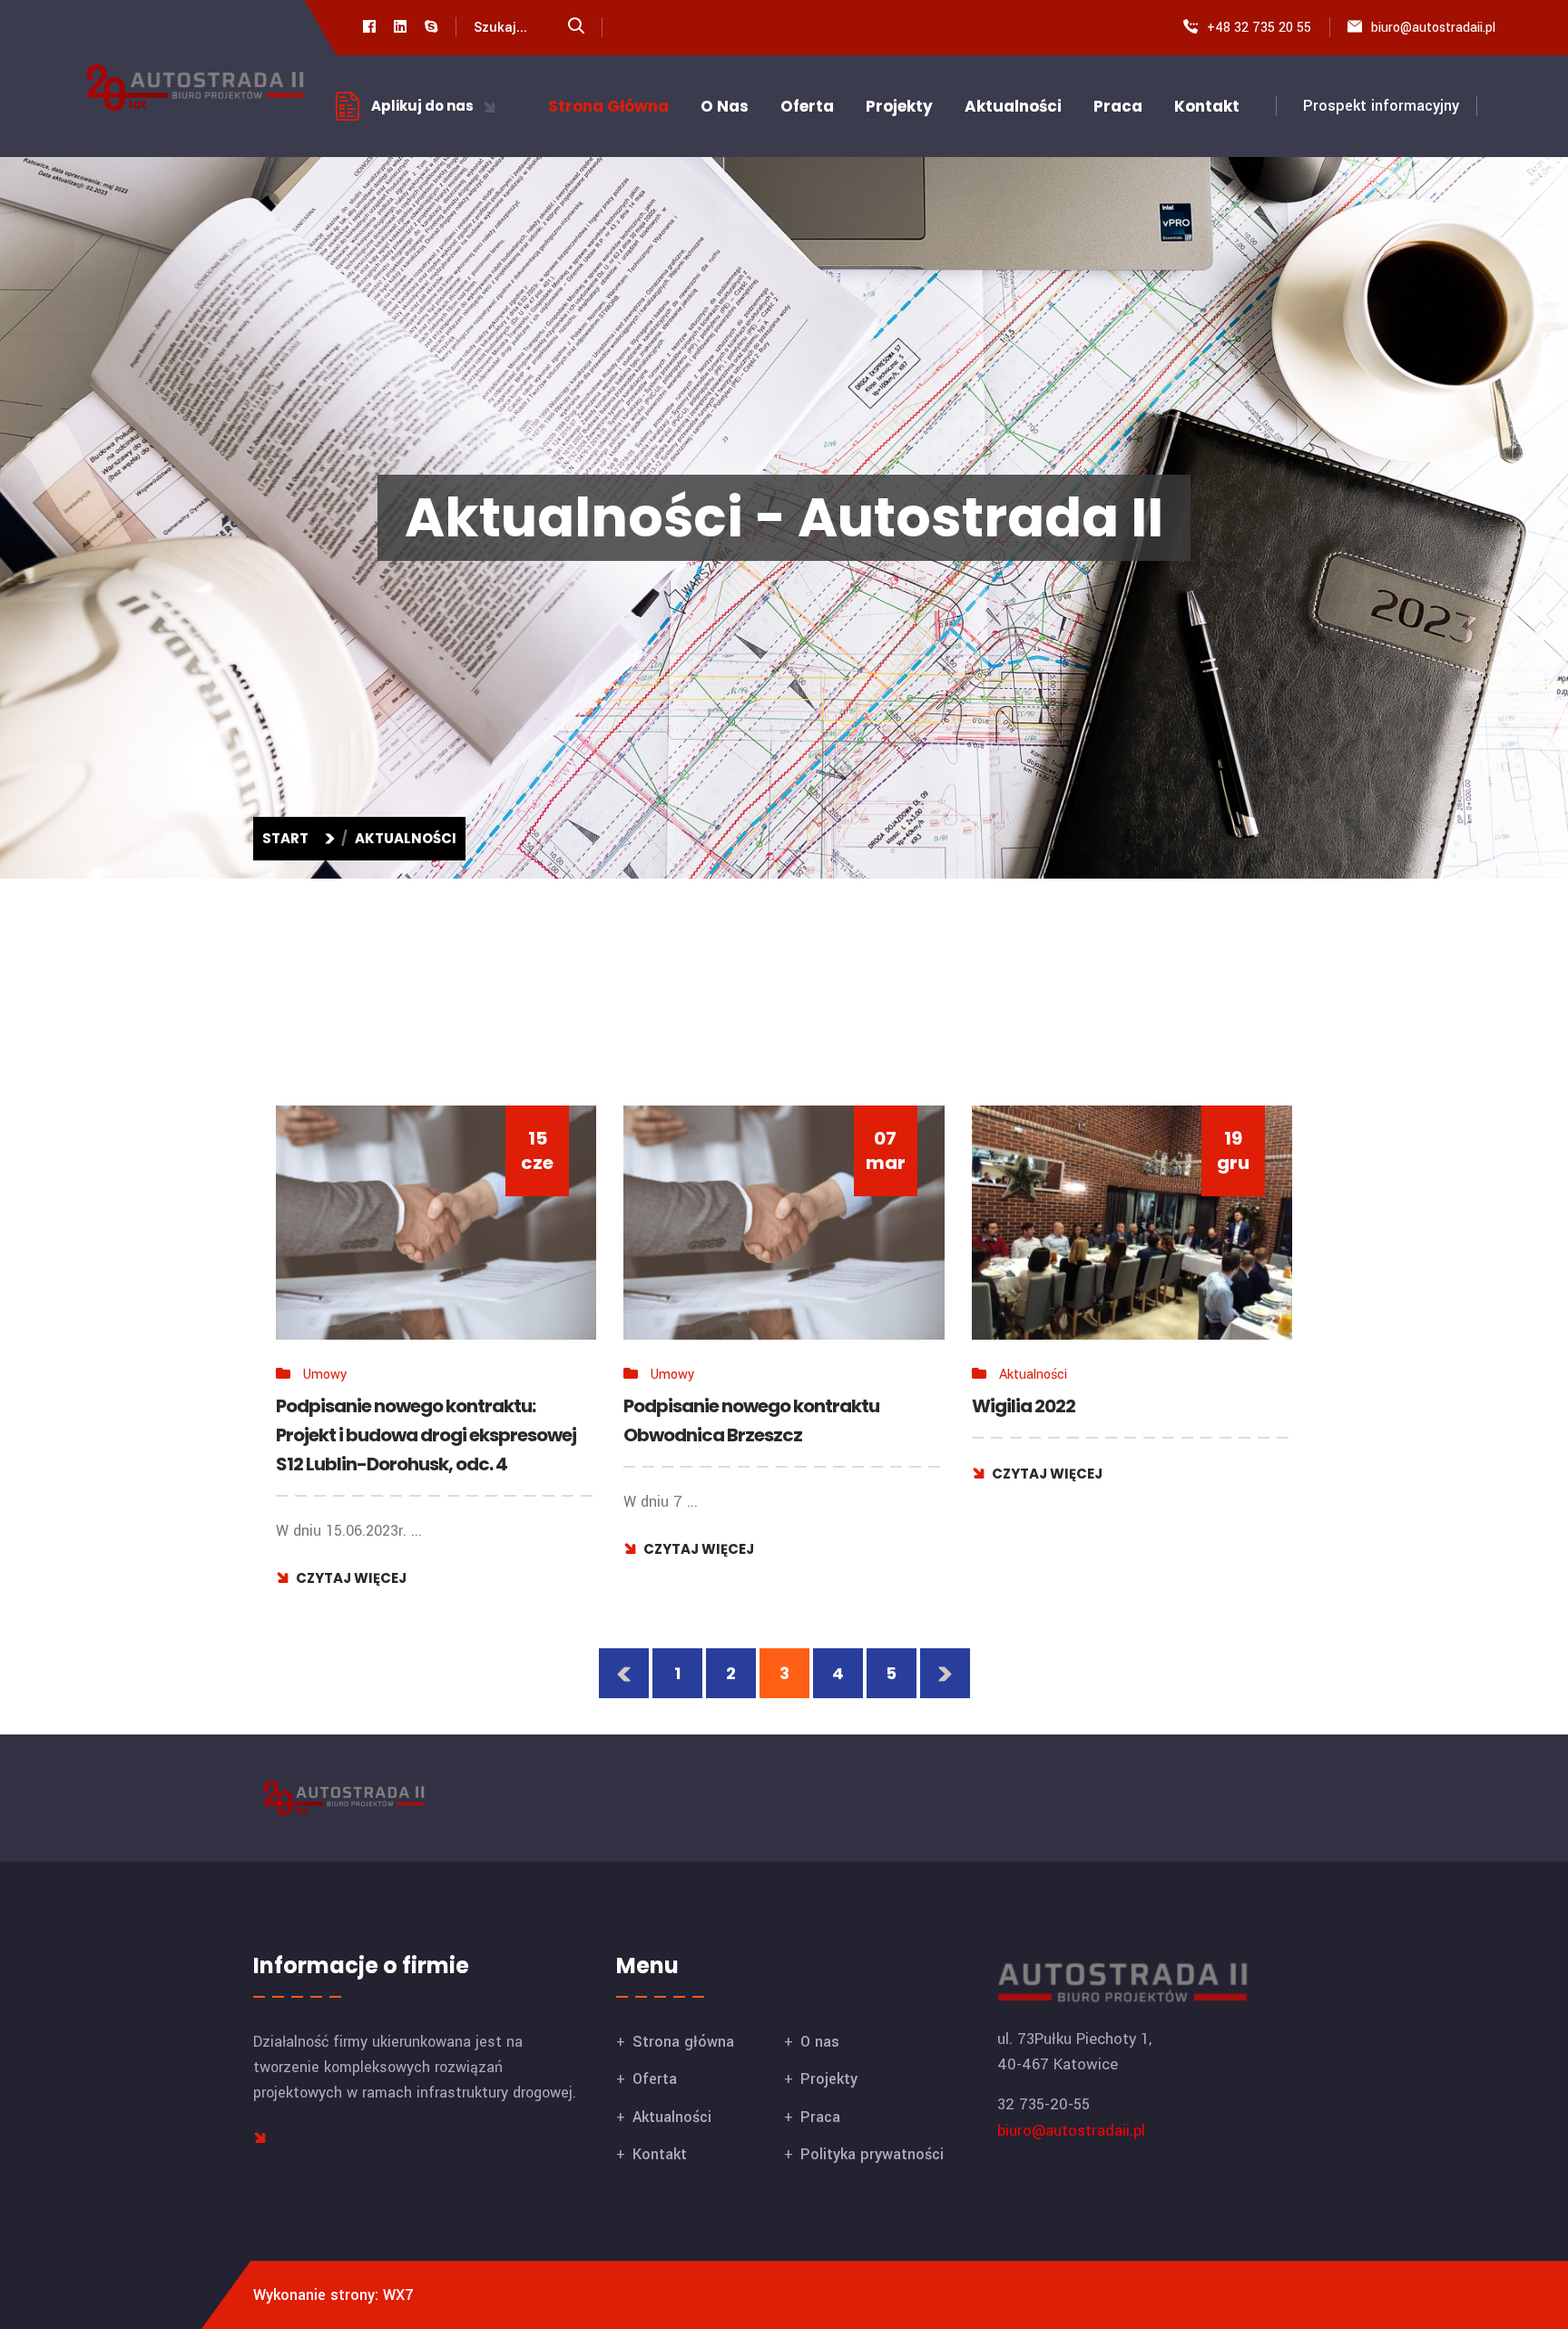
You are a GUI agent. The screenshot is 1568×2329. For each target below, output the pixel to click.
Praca (1118, 106)
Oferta (807, 106)
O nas (725, 106)
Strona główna (608, 106)
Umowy (342, 1366)
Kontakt (1207, 106)
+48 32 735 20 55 (1259, 28)
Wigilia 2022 (1040, 1387)
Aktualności (1013, 106)
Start (288, 838)
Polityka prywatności (872, 2154)
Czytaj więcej (370, 1571)
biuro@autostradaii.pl (1433, 28)
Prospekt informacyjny (1381, 106)
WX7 (398, 2295)
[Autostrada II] (195, 87)
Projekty (899, 106)
